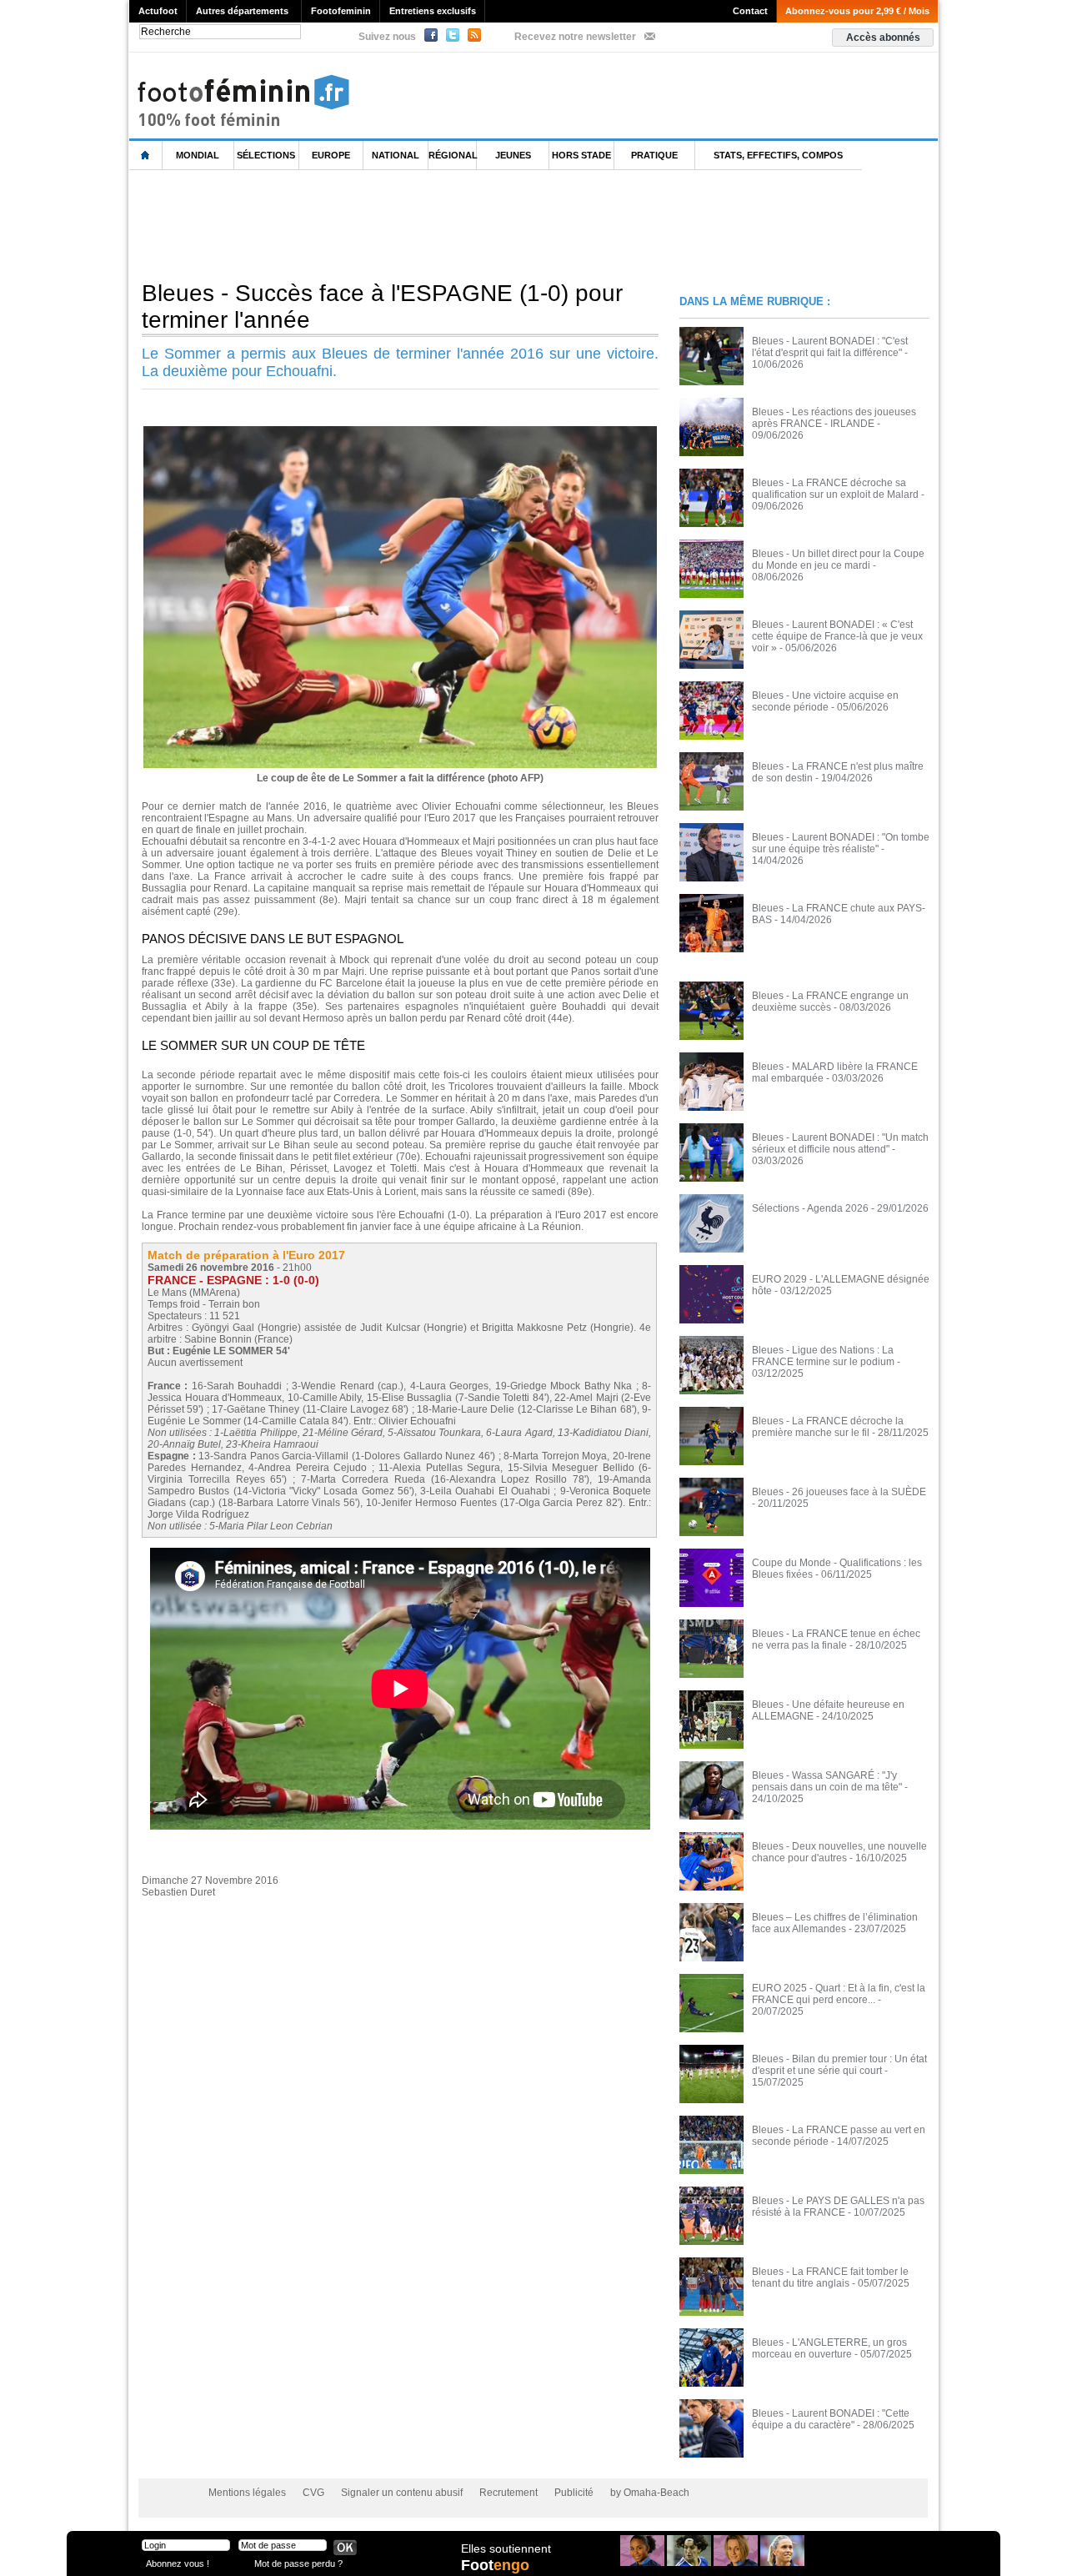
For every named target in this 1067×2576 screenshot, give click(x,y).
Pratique (654, 155)
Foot (495, 2565)
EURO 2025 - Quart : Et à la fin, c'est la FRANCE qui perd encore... (839, 1994)
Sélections (266, 155)
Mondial (198, 155)
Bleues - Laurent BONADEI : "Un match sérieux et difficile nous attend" (840, 1143)
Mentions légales (247, 2493)
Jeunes (513, 155)
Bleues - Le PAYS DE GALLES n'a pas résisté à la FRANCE (838, 2207)
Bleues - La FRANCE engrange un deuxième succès (830, 1002)
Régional (453, 155)
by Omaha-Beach (650, 2493)
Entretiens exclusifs (433, 11)
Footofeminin (341, 11)
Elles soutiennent (506, 2548)
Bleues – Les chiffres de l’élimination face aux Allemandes (835, 1923)
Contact (750, 11)
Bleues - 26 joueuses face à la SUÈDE (839, 1492)
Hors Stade (581, 155)
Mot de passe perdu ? (298, 2563)
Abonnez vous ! (178, 2563)
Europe (331, 155)
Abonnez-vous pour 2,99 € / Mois (857, 11)
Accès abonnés (883, 38)
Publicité (574, 2493)
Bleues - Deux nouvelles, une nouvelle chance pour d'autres (839, 1852)
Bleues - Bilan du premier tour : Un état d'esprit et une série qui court (839, 2065)
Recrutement (508, 2493)
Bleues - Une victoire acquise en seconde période (825, 701)
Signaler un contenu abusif (402, 2493)
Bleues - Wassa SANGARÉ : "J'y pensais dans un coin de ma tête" (827, 1781)
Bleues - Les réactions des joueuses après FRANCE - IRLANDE (834, 418)
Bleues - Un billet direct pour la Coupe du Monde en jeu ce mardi (838, 560)
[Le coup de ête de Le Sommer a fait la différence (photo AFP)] (400, 431)
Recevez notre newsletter (575, 37)
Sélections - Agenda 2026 (810, 1208)
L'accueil (146, 156)
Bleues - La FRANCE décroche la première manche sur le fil (828, 1427)
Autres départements (242, 11)
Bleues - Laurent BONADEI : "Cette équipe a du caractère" (831, 2419)
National (396, 155)
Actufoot (158, 11)
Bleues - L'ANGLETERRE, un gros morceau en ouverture (829, 2348)
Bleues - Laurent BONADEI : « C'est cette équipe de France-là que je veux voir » (837, 636)
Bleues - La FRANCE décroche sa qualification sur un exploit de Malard (835, 489)
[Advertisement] (433, 224)
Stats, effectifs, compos (778, 155)
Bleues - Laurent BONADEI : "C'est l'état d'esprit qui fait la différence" (830, 347)
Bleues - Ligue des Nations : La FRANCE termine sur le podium (823, 1356)
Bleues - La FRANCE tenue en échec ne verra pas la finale (836, 1640)
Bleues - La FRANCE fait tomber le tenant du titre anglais (830, 2277)
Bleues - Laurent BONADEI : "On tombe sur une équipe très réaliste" (841, 843)
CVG (313, 2493)
